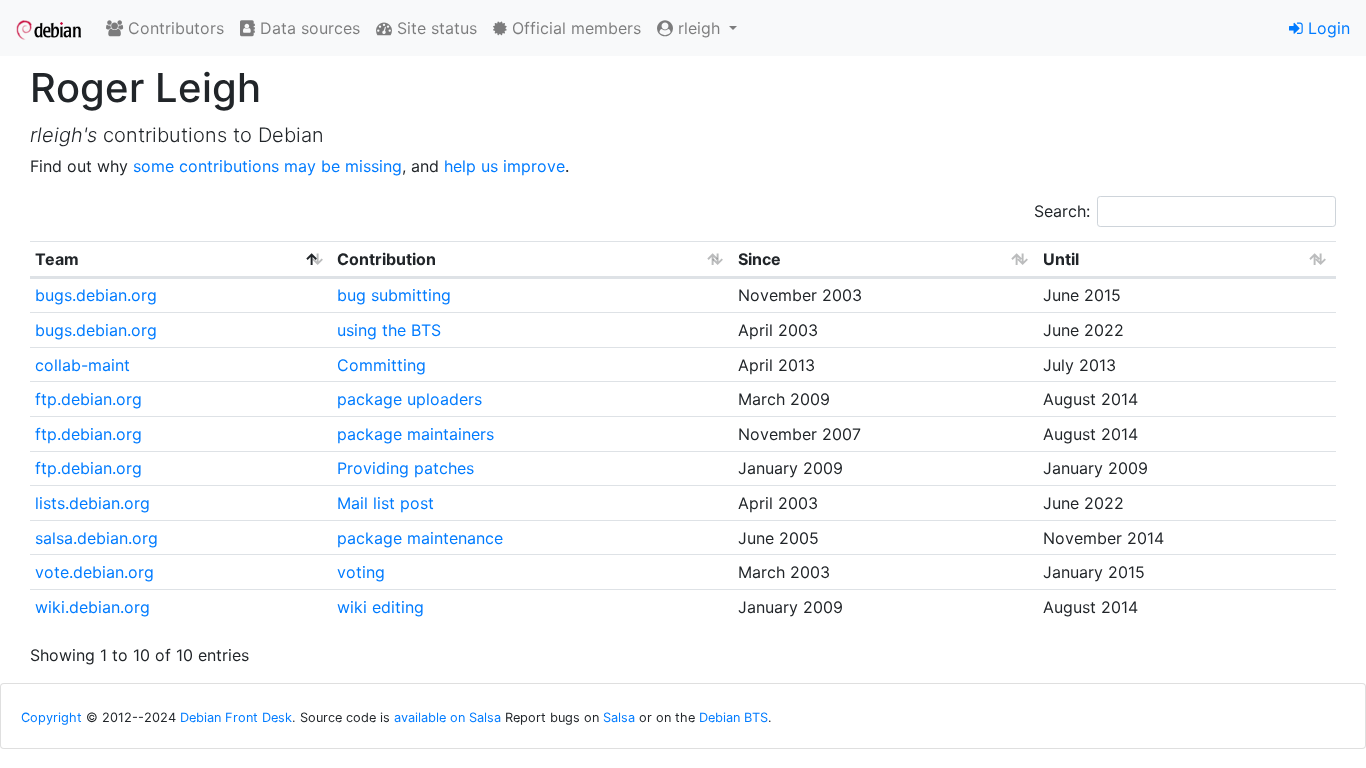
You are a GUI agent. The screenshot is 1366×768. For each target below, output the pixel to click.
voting (361, 572)
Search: (1062, 211)
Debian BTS (733, 717)
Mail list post (385, 503)
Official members (574, 28)
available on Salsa (447, 717)
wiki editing (380, 607)
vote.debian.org (94, 572)
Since (759, 259)
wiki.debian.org (92, 607)
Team (57, 259)
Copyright (51, 717)
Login (1326, 28)
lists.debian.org (92, 503)
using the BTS (389, 330)
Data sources (307, 28)
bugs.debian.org (96, 295)
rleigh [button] (699, 28)
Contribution (386, 259)
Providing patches (405, 468)
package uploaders (409, 399)
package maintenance (420, 538)
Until (1061, 259)
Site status (434, 28)
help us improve (504, 166)
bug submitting (394, 295)
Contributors (173, 28)
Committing (381, 365)
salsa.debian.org (96, 538)
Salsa (619, 717)
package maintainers (415, 434)
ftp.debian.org (88, 399)
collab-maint (82, 365)
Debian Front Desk (236, 717)
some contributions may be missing (267, 166)
